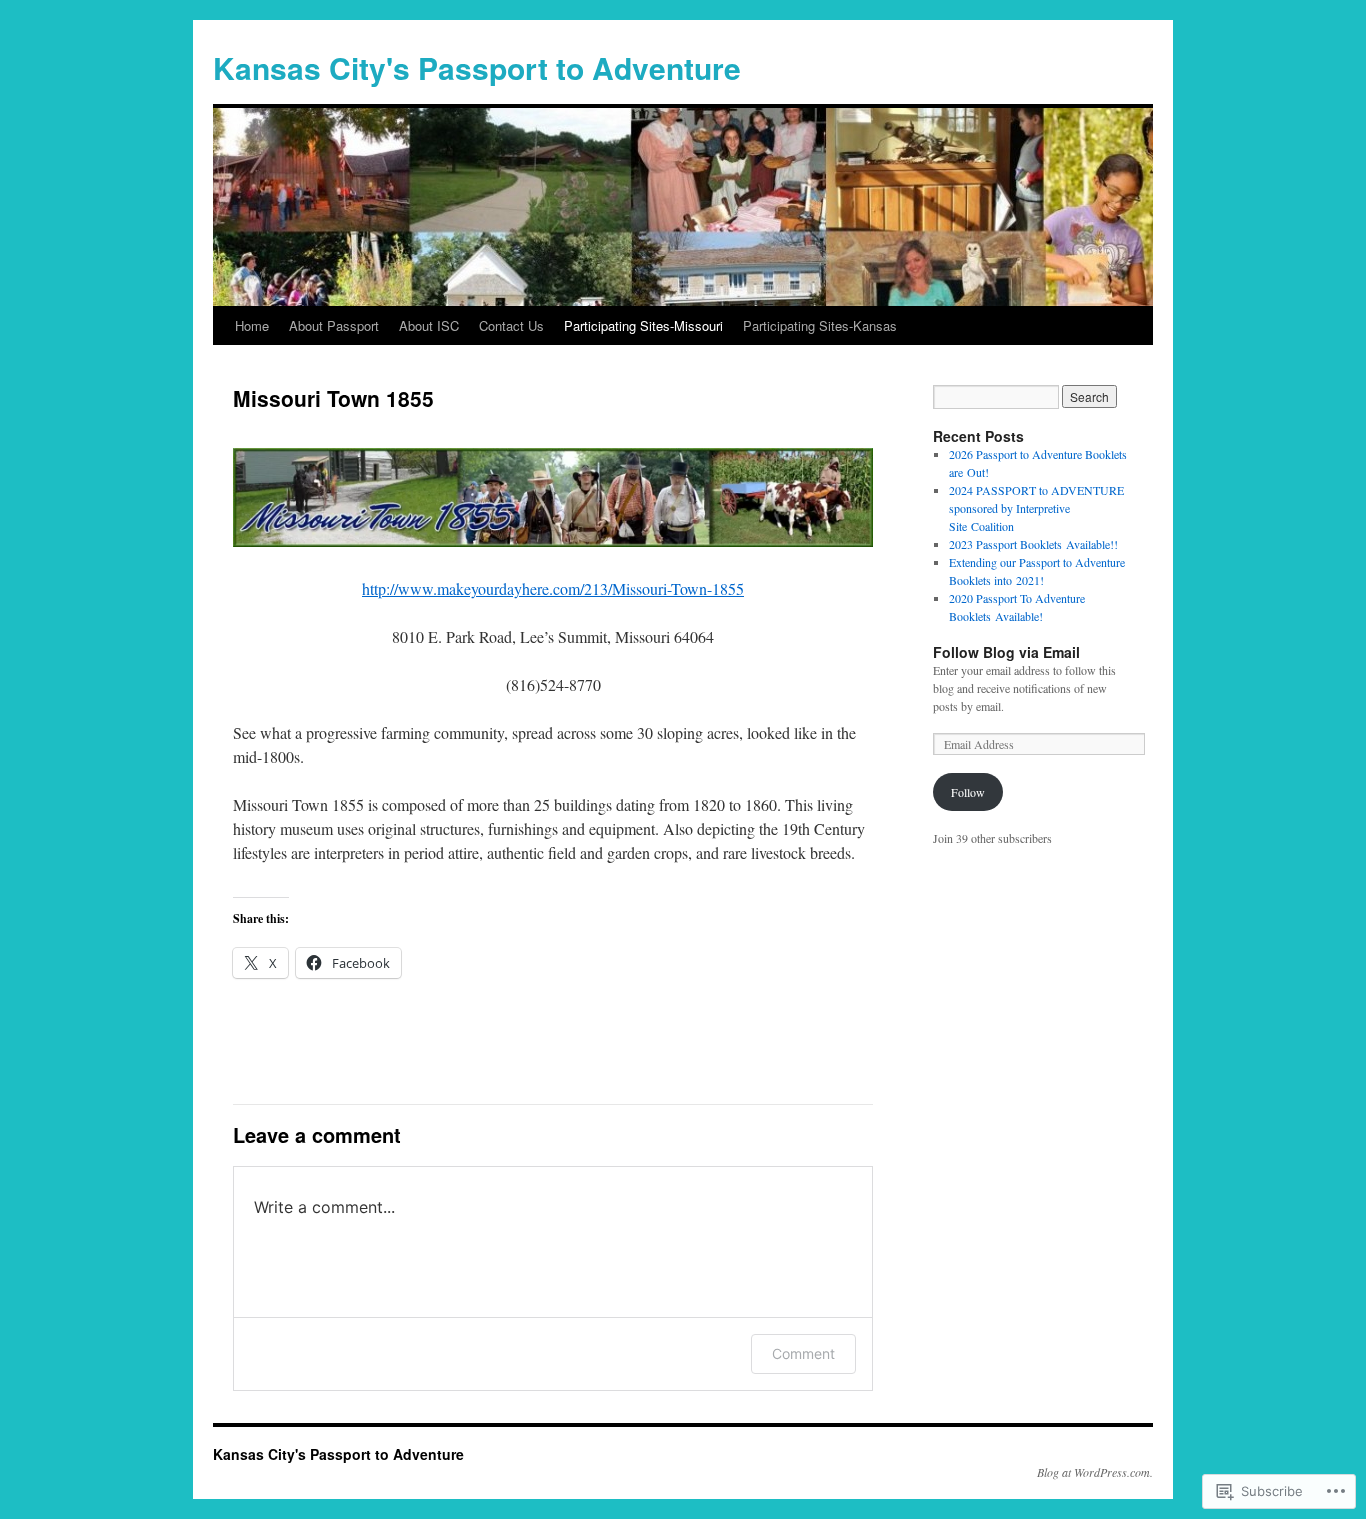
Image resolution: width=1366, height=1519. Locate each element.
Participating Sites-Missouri (643, 325)
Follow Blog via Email (1006, 652)
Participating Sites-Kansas (820, 325)
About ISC (429, 325)
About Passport (334, 325)
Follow (968, 792)
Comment (803, 1353)
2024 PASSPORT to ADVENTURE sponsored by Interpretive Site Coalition (1036, 508)
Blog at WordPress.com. (1095, 1472)
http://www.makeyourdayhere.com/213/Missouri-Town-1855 (553, 588)
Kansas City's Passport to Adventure (477, 67)
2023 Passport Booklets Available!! (1033, 544)
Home (252, 325)
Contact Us (511, 325)
